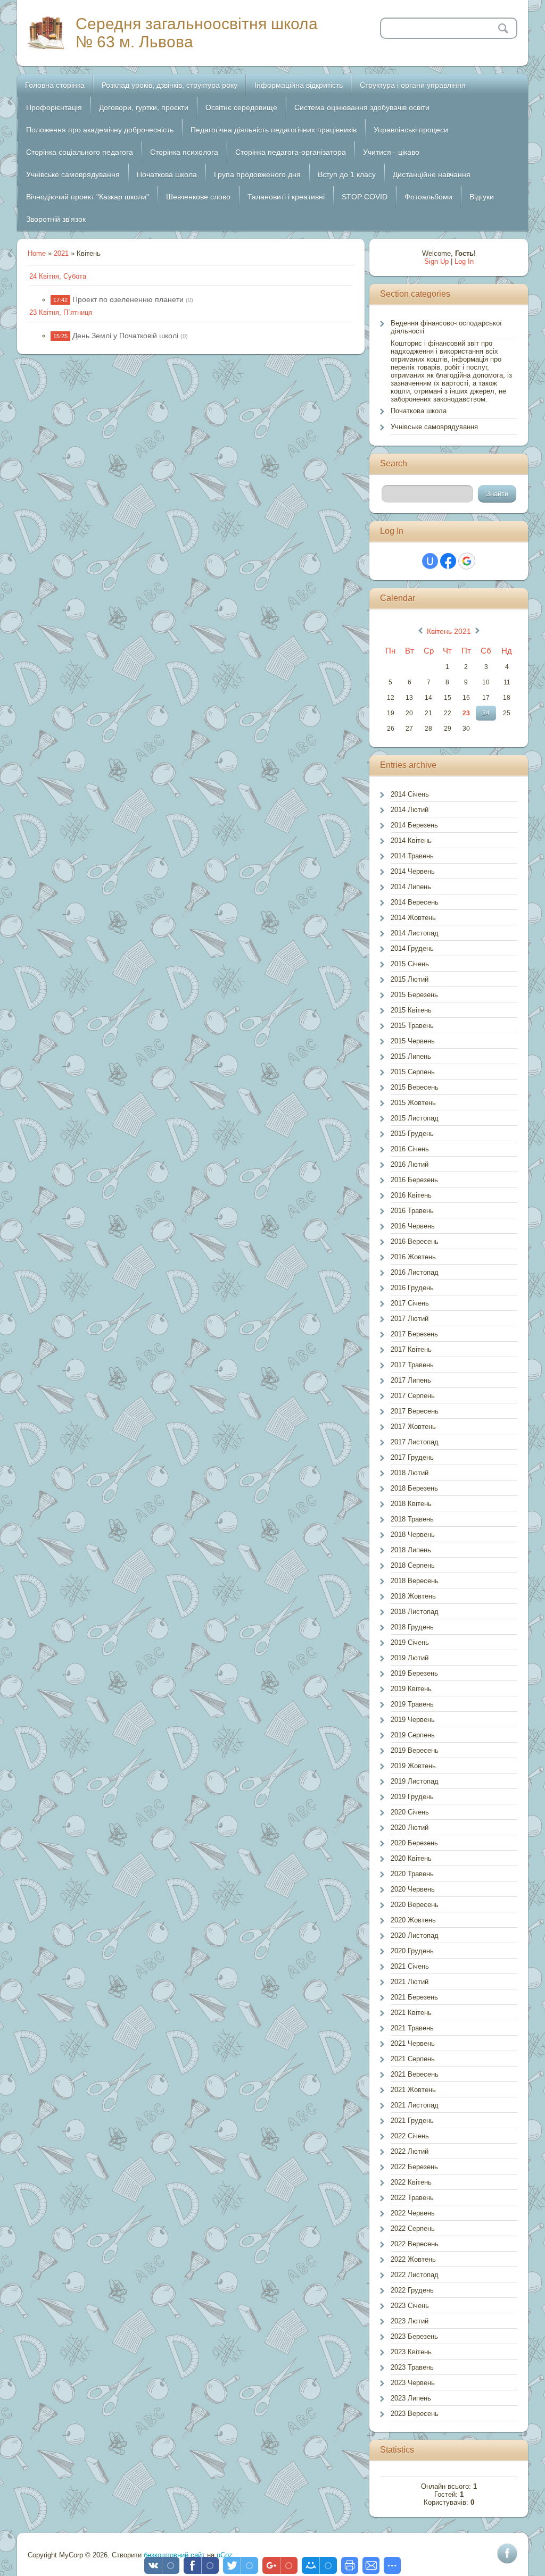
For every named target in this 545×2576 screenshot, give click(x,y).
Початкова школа (419, 411)
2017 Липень (411, 1380)
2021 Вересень (415, 2074)
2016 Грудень (412, 1288)
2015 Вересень (415, 1087)
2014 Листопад (415, 933)
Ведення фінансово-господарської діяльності (446, 327)
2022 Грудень (412, 2290)
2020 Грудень (412, 1951)
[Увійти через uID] (430, 561)
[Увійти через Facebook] (448, 561)
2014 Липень (411, 887)
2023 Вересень (415, 2414)
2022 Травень (412, 2198)
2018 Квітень (411, 1504)
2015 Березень (414, 995)
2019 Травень (412, 1704)
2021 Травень (412, 2028)
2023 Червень (413, 2383)
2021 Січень (410, 1966)
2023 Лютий (410, 2321)
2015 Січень (410, 964)
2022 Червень (413, 2213)
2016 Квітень (411, 1195)
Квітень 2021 (449, 631)
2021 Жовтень (413, 2090)
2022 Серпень (413, 2228)
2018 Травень (412, 1519)
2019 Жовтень (413, 1766)
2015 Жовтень (413, 1103)
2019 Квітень (411, 1689)
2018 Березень (414, 1488)
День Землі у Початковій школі (125, 336)
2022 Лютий (410, 2151)
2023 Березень (414, 2336)
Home (37, 253)
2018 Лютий (410, 1473)
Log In (464, 261)
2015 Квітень (411, 1010)
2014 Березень (414, 825)
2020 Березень (414, 1843)
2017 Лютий (410, 1319)
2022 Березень (414, 2167)
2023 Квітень (411, 2352)
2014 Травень (412, 856)
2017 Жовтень (413, 1427)
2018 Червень (413, 1534)
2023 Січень (410, 2306)
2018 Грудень (412, 1627)
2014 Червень (413, 871)
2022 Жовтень (413, 2259)
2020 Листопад (415, 1935)
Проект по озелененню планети (128, 299)
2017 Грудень (412, 1457)
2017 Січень (410, 1303)
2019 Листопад (415, 1781)
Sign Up (436, 261)
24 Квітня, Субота (58, 276)
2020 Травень (412, 1874)
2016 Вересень (415, 1241)
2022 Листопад (415, 2275)
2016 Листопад (415, 1272)
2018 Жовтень (413, 1596)
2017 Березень (414, 1334)
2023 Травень (412, 2367)
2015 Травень (412, 1026)
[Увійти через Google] (467, 561)
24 (486, 713)
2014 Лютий (410, 810)
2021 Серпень (413, 2059)
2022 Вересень (415, 2244)
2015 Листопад (415, 1118)
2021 (61, 253)
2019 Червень (413, 1720)
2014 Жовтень (413, 918)
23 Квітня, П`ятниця (61, 312)
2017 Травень (412, 1365)
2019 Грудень (412, 1797)
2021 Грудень (412, 2121)
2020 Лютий (410, 1828)
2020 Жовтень (413, 1920)
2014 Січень (410, 794)
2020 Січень (410, 1812)
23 (466, 713)
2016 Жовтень (413, 1257)
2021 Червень (413, 2043)
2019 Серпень (413, 1735)
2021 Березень (414, 1997)
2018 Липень (411, 1550)
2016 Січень (410, 1149)
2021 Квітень (411, 2013)
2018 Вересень (415, 1581)
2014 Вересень (415, 902)
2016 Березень (414, 1180)
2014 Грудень (412, 948)
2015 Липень (411, 1056)
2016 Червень (413, 1226)
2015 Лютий (410, 979)
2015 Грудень (412, 1134)
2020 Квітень (411, 1858)
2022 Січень (410, 2136)
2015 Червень (413, 1041)
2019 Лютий (410, 1658)
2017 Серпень (413, 1396)
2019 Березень (414, 1673)
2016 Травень (412, 1211)
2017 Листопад (415, 1442)
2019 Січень (410, 1642)
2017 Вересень (415, 1411)
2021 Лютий (410, 1982)
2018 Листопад (415, 1612)
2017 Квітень (411, 1349)
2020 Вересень (415, 1905)
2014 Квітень (411, 840)
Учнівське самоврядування (434, 427)
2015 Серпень (413, 1072)
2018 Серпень (413, 1565)
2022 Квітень (411, 2182)
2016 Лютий (410, 1164)
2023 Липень (411, 2398)
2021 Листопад (415, 2105)
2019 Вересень (415, 1750)
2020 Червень (413, 1889)
